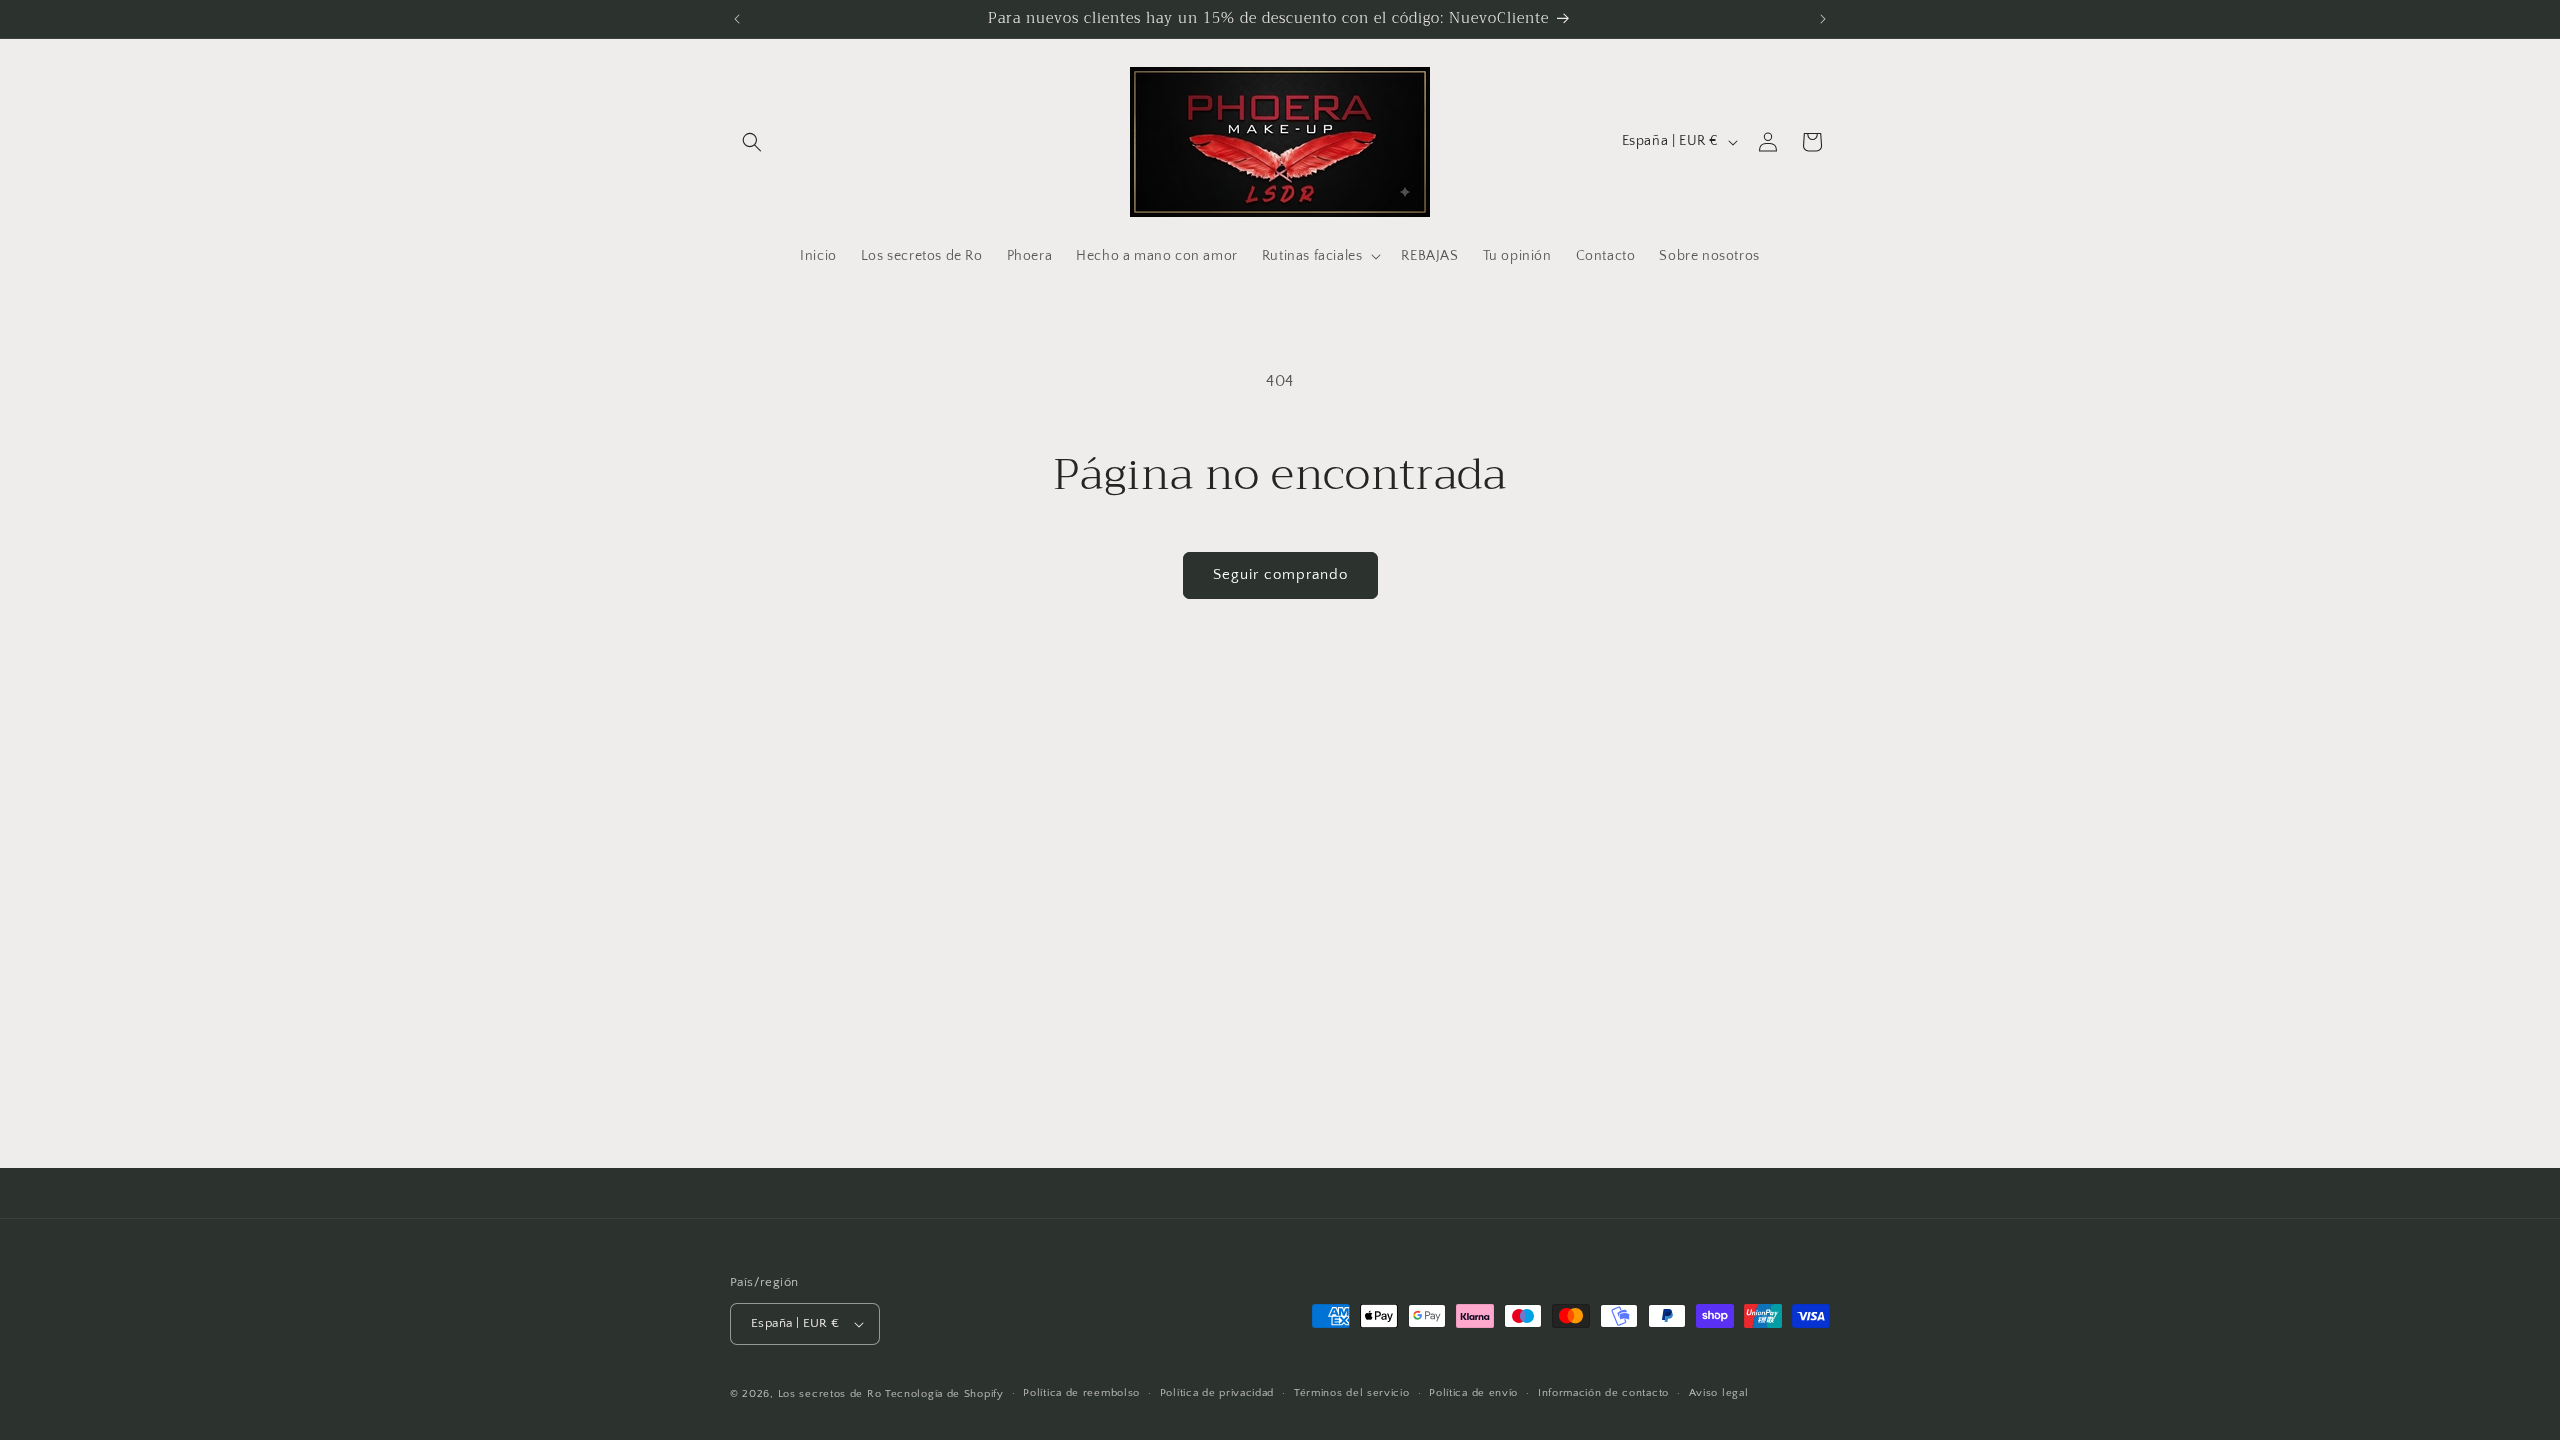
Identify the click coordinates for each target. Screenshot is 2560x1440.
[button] (752, 142)
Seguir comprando (1280, 574)
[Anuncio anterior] (737, 19)
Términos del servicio (1352, 1393)
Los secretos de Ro (830, 1394)
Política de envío (1473, 1393)
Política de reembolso (1081, 1393)
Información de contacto (1603, 1393)
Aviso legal (1719, 1393)
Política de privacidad (1217, 1393)
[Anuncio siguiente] (1823, 19)
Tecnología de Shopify (944, 1394)
